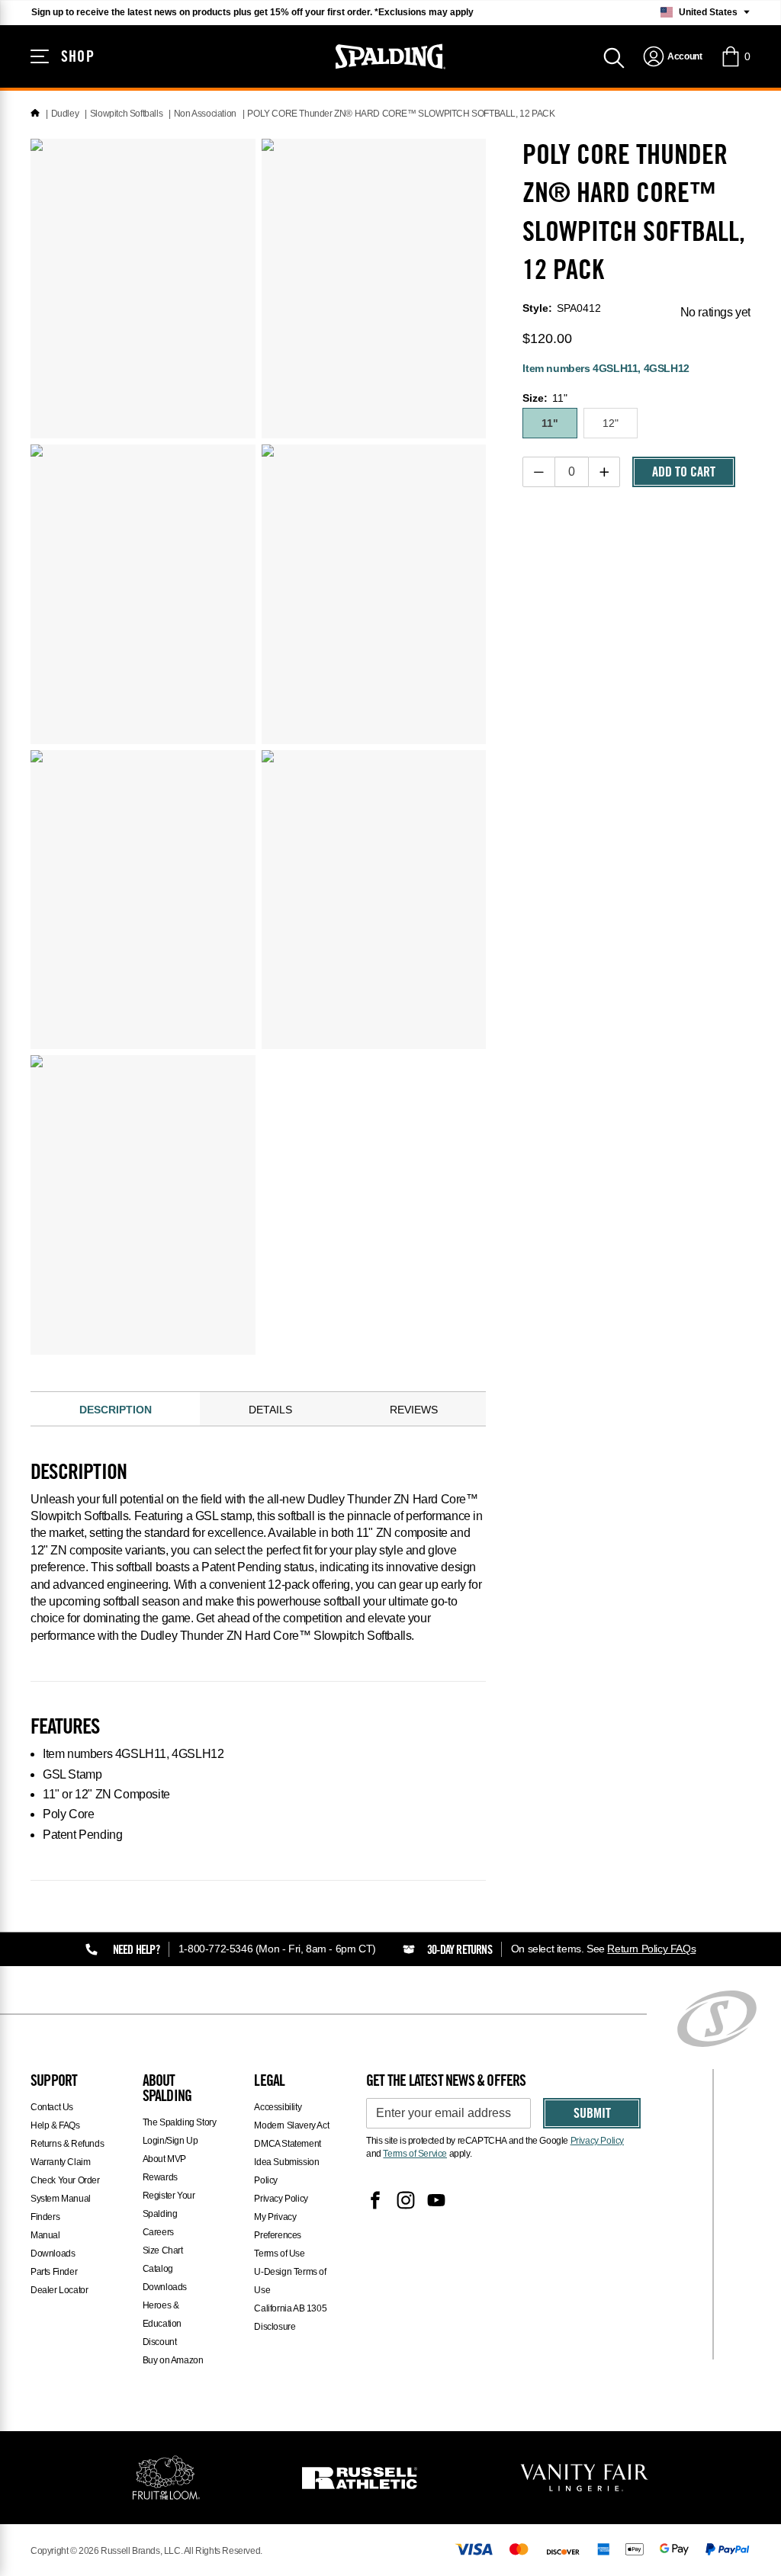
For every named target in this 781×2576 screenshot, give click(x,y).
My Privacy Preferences (278, 2226)
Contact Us (52, 2107)
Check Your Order (65, 2180)
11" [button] (550, 423)
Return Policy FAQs (651, 1949)
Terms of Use (279, 2254)
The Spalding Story (180, 2122)
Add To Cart (684, 473)
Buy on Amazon (173, 2360)
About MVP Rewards (164, 2168)
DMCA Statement (287, 2144)
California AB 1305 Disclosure (290, 2318)
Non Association (205, 114)
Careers (158, 2232)
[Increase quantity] (604, 472)
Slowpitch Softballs (126, 114)
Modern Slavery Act (291, 2125)
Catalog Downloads (165, 2278)
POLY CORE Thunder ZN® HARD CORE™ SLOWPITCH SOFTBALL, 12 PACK (401, 114)
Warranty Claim (60, 2162)
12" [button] (611, 423)
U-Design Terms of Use (290, 2281)
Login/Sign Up (170, 2141)
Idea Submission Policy (286, 2171)
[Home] (35, 114)
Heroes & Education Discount (162, 2324)
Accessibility (278, 2107)
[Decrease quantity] (539, 472)
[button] (735, 56)
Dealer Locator (59, 2290)
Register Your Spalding (169, 2205)
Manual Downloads (53, 2244)
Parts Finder (54, 2272)
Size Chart (163, 2250)
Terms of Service (415, 2154)
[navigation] (672, 56)
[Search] (614, 56)
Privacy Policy (281, 2199)
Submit (592, 2115)
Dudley (65, 114)
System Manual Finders (61, 2208)
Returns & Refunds (67, 2144)
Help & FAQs (55, 2125)
